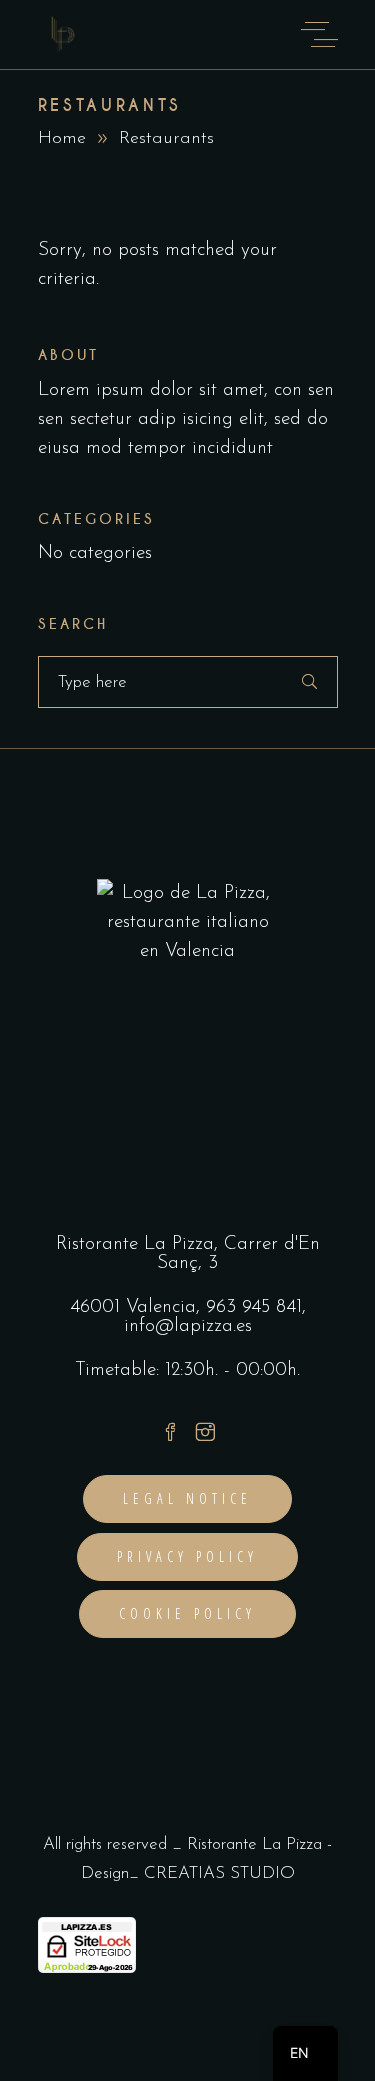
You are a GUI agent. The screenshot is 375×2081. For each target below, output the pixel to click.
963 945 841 (254, 1307)
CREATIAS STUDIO (219, 1873)
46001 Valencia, (138, 1307)
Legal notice (187, 1498)
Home (62, 139)
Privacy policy (188, 1556)
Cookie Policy (188, 1613)
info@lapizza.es (188, 1326)
